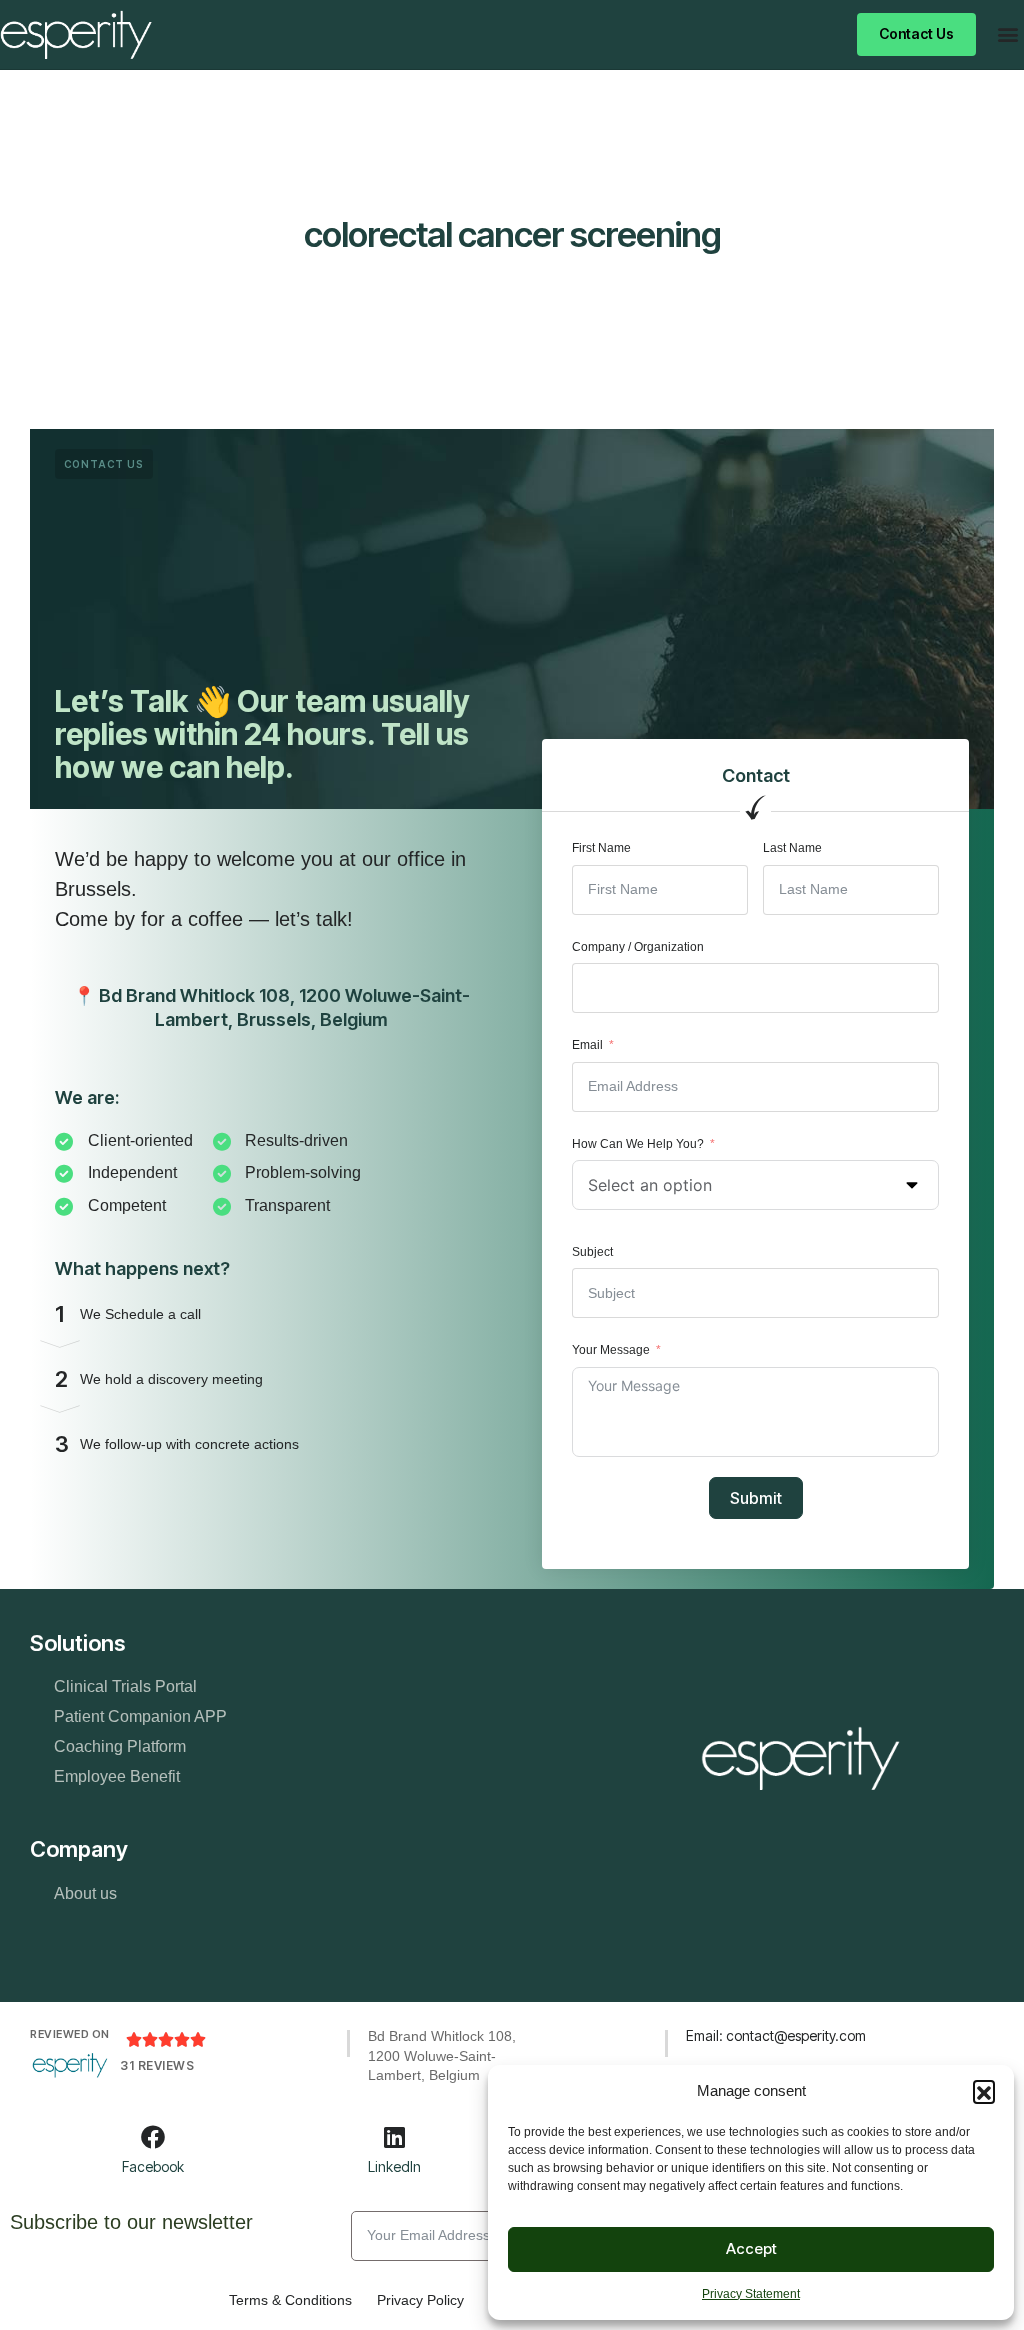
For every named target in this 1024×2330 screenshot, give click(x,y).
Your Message (611, 1350)
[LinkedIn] (394, 2137)
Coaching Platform (120, 1746)
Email (587, 1045)
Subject (592, 1252)
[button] (984, 2091)
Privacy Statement (751, 2294)
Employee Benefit (117, 1776)
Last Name (792, 848)
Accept (751, 2248)
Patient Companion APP (140, 1716)
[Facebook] (153, 2137)
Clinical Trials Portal (125, 1686)
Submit (756, 1498)
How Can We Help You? (638, 1144)
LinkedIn (394, 2166)
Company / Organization (638, 947)
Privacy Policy (420, 2300)
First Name (601, 848)
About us (85, 1893)
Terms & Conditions (290, 2300)
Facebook (153, 2166)
